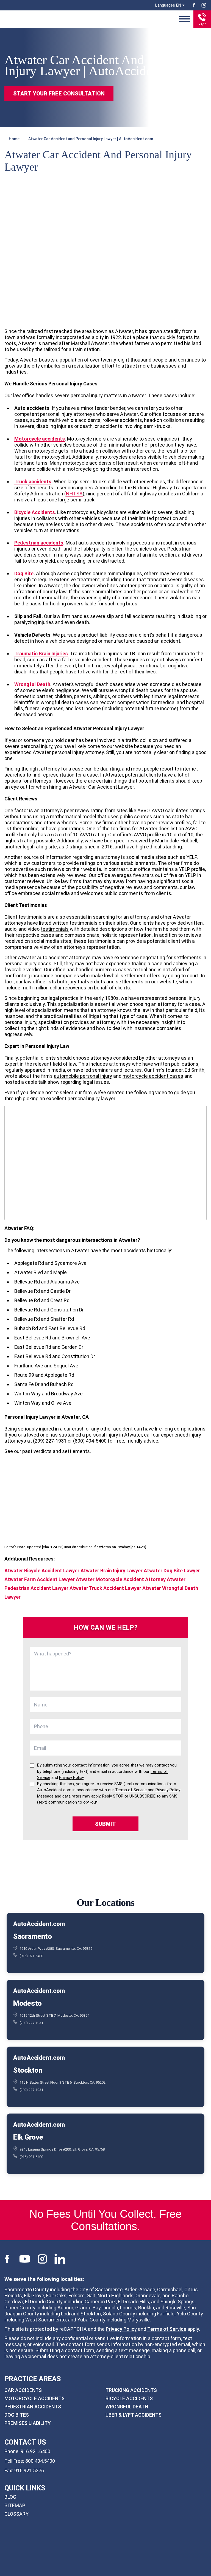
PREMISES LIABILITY (28, 2423)
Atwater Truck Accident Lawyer (105, 1588)
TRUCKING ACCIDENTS (131, 2390)
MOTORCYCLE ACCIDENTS (34, 2398)
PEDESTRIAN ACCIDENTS (33, 2407)
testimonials (55, 929)
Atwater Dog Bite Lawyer (172, 1571)
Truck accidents (33, 482)
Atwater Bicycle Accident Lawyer (42, 1571)
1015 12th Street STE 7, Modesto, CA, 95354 (54, 2015)
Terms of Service (167, 2329)
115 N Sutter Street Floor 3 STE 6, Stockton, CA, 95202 (63, 2082)
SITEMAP (15, 2505)
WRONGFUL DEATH (127, 2407)
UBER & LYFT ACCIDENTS (134, 2415)
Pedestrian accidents (39, 543)
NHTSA (74, 494)
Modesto (27, 2003)
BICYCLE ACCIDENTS (129, 2398)
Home (14, 139)
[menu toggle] (185, 19)
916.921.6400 (35, 2451)
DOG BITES (17, 2415)
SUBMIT (105, 1824)
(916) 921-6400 (31, 1956)
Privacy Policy (121, 2329)
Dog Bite (24, 573)
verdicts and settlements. (62, 1451)
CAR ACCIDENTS (23, 2390)
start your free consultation (59, 94)
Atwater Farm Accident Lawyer (40, 1579)
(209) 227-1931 (31, 2023)
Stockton (28, 2070)
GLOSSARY (16, 2514)
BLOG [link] (10, 2497)
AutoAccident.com (39, 1924)
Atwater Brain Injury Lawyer (112, 1571)
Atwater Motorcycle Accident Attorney (121, 1579)
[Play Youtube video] (105, 1163)
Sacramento (32, 1936)
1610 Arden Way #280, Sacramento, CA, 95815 (56, 1948)
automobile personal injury (83, 1076)
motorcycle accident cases (153, 1076)
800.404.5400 (40, 2461)
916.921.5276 (29, 2471)
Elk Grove (28, 2137)
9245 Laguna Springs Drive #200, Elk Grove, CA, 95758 (62, 2149)
